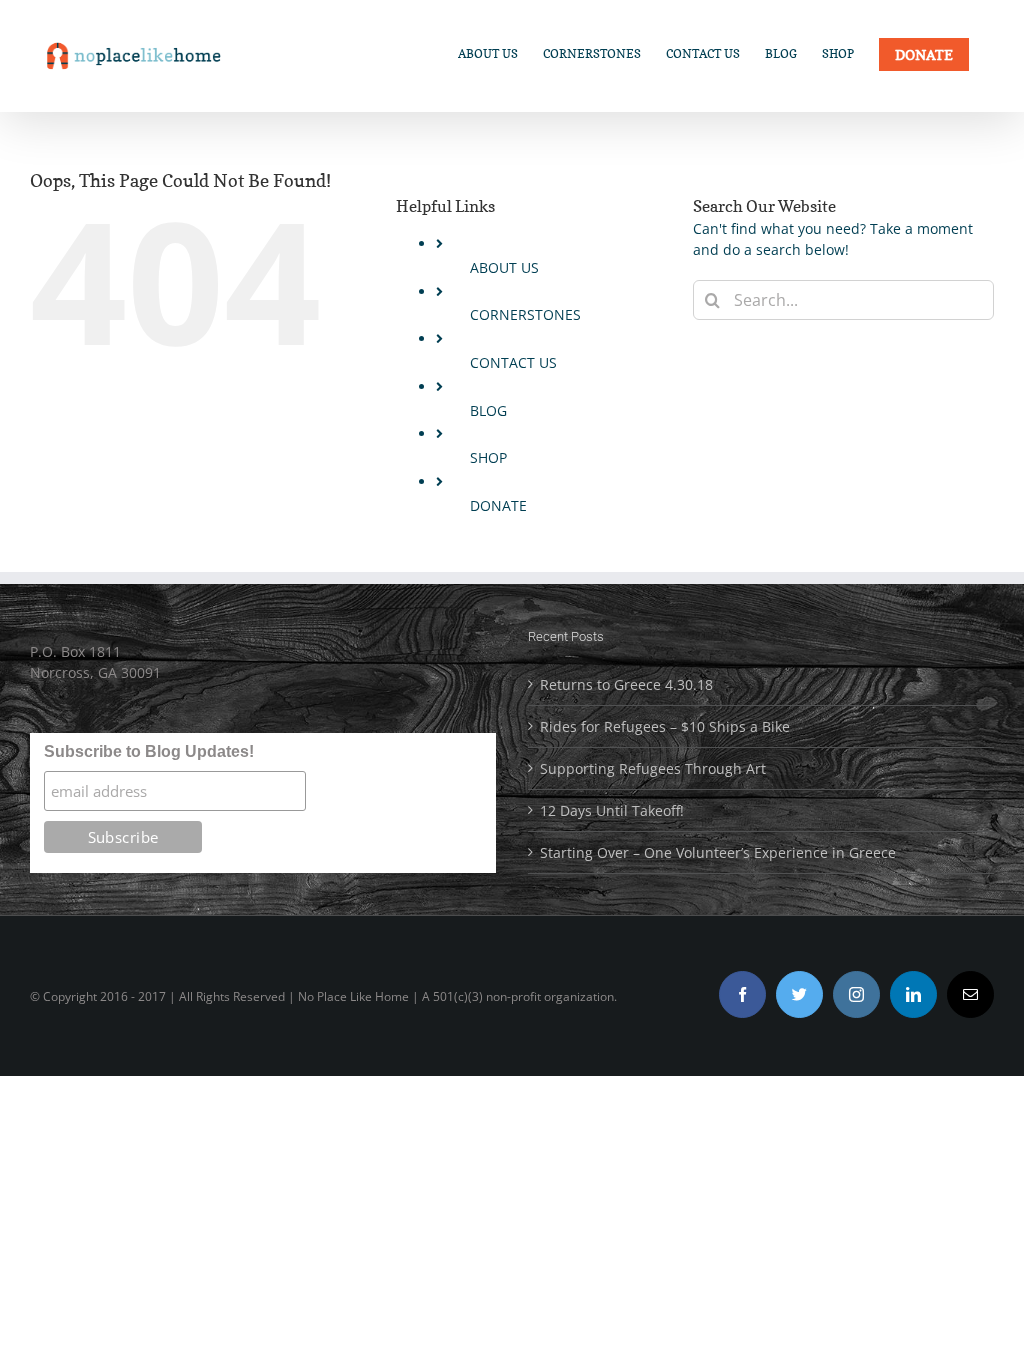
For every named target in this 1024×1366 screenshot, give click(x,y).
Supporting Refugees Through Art (653, 768)
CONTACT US (513, 362)
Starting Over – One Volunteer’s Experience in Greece (718, 852)
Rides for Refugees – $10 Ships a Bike (665, 726)
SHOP (488, 457)
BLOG (488, 410)
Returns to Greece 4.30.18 (626, 684)
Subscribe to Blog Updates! (149, 751)
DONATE (498, 505)
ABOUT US (504, 267)
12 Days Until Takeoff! (612, 810)
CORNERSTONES (525, 314)
